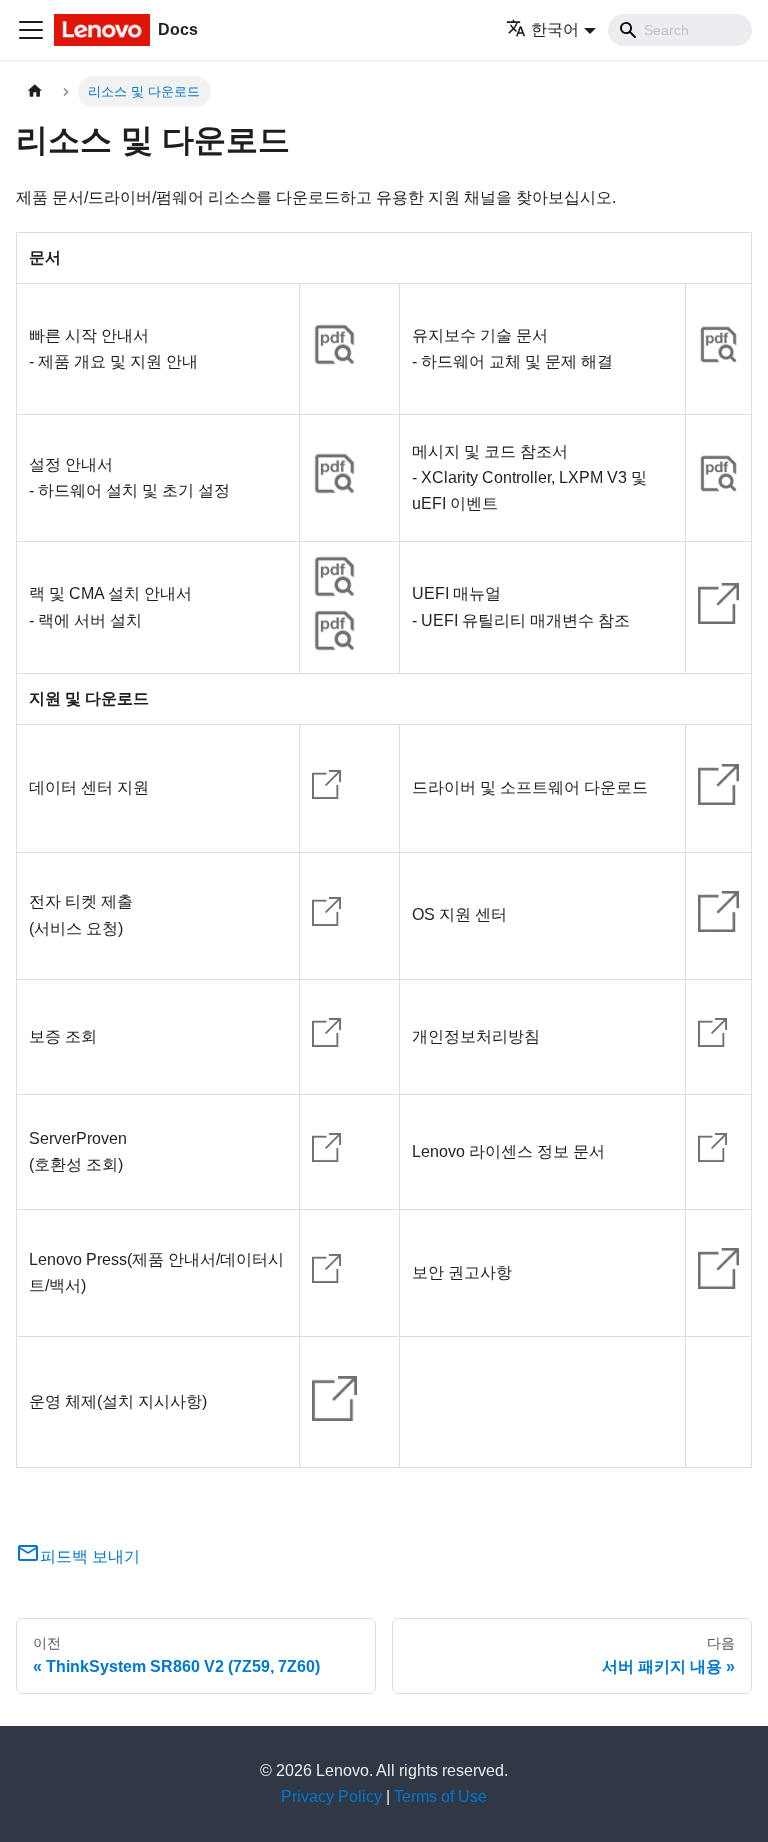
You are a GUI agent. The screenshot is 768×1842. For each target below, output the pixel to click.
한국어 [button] (555, 29)
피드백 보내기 (90, 1556)
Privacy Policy (331, 1796)
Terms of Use (440, 1796)
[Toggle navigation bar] (31, 30)
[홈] (35, 91)
